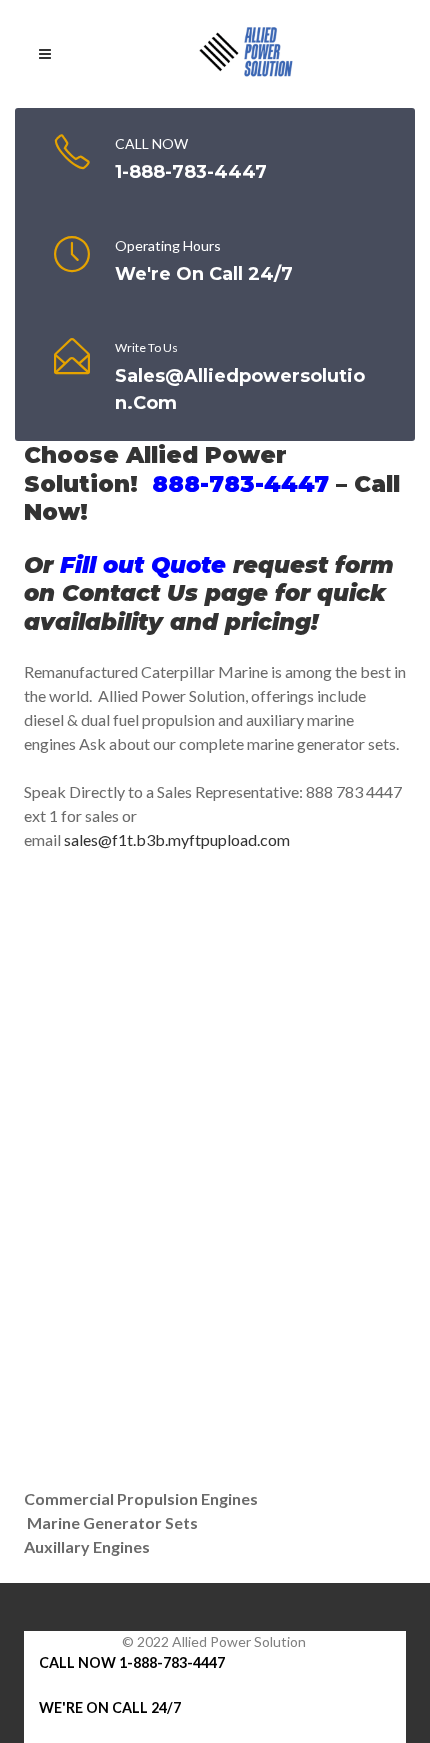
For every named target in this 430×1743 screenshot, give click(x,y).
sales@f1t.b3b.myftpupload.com (177, 839)
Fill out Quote (143, 565)
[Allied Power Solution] (246, 54)
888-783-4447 (240, 484)
